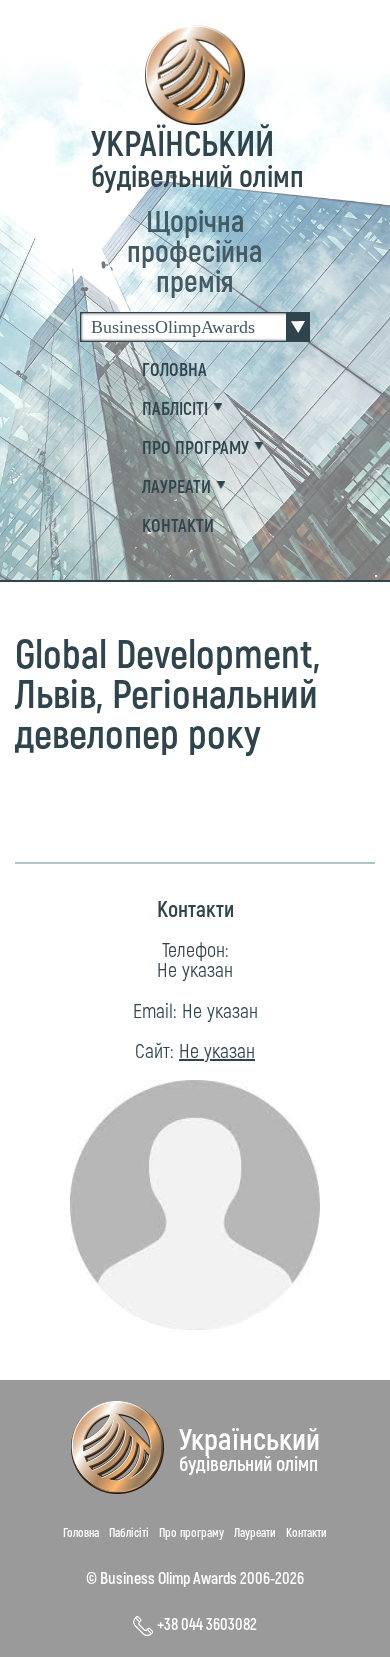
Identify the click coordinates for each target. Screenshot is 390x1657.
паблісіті (175, 408)
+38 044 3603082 (207, 1623)
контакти (178, 525)
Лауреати (255, 1532)
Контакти (306, 1532)
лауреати (176, 486)
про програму (195, 447)
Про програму (191, 1532)
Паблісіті (129, 1532)
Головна (174, 369)
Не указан (195, 969)
